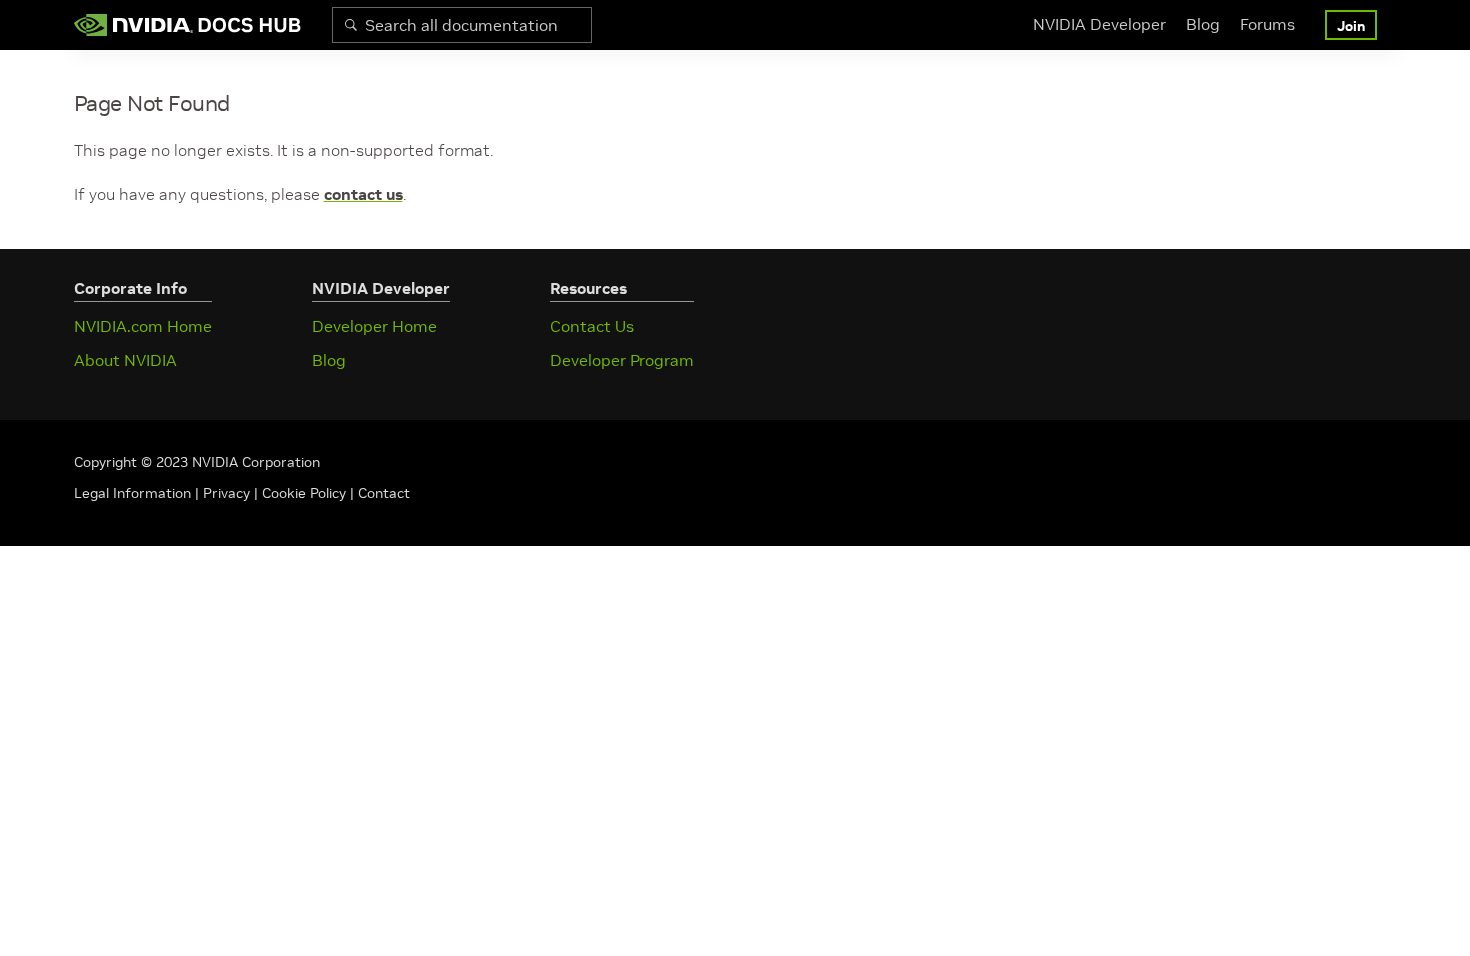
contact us (363, 194)
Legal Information (132, 493)
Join (1351, 26)
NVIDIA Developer (1099, 24)
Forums (1267, 24)
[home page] (188, 25)
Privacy (228, 493)
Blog (1203, 24)
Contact (384, 493)
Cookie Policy (304, 493)
